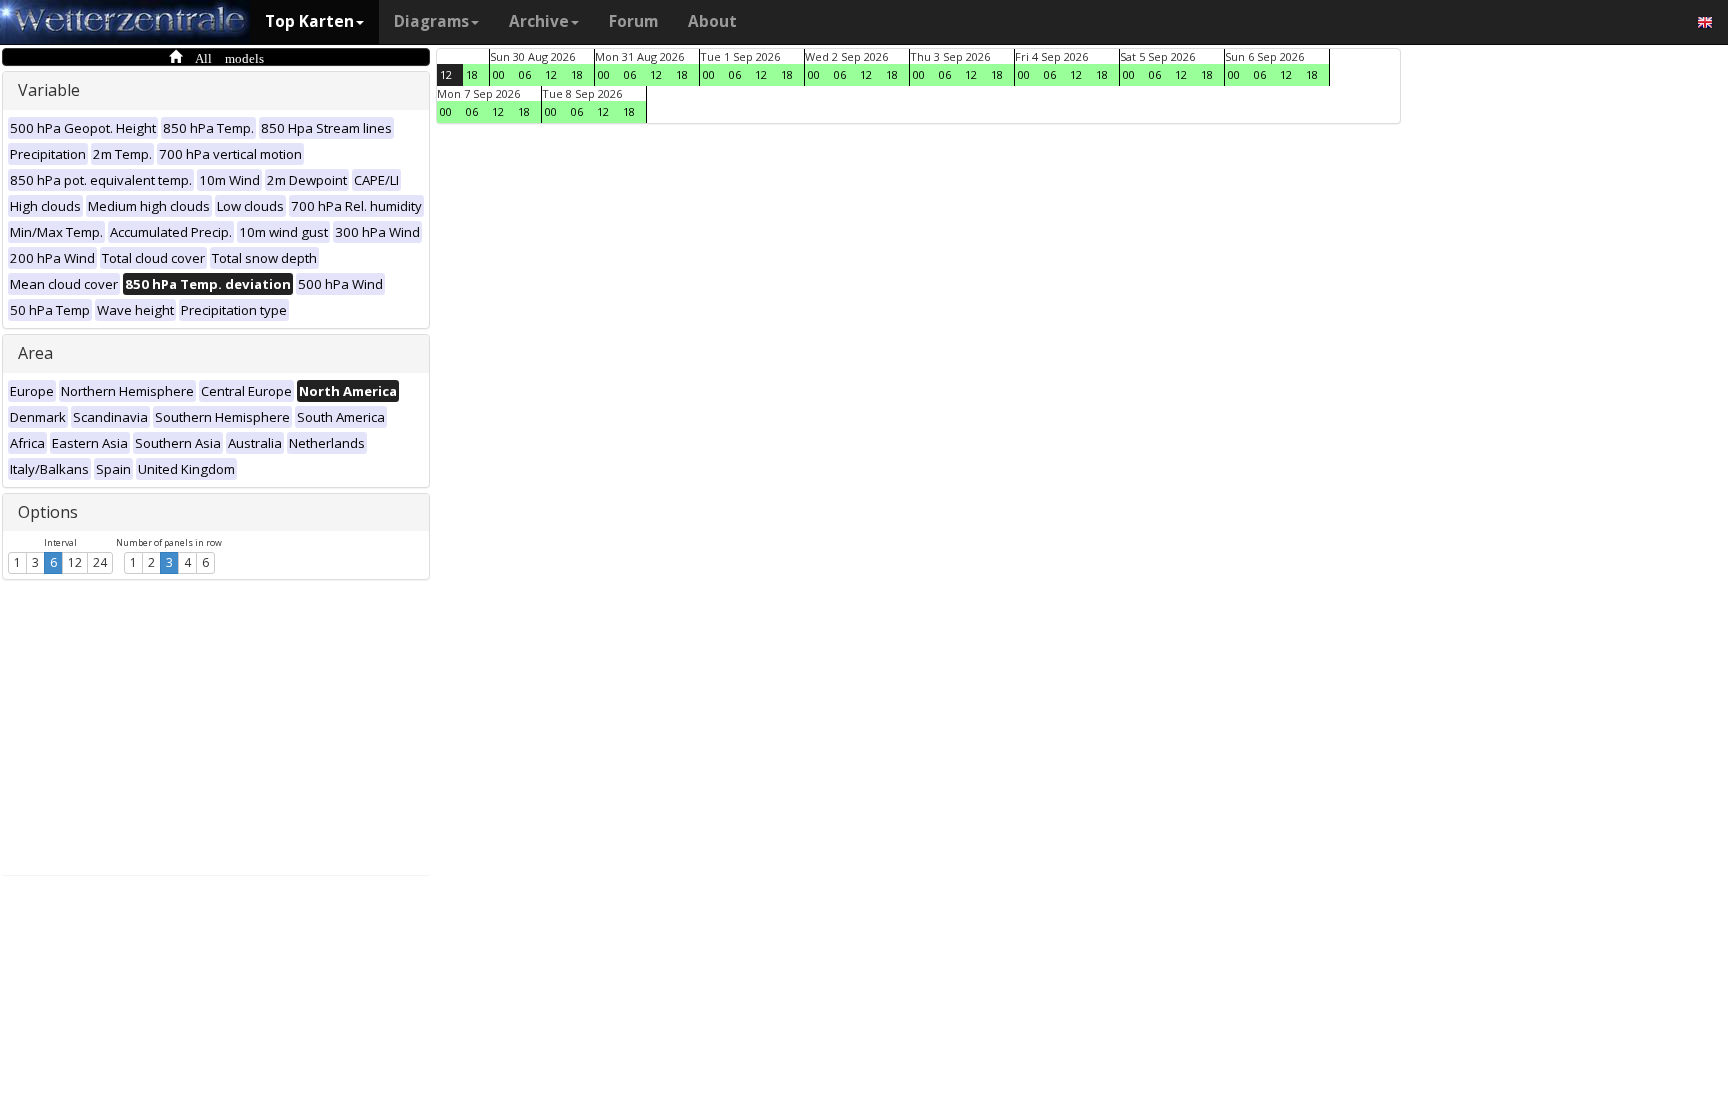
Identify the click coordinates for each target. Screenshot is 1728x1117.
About (712, 21)
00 (499, 74)
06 (525, 74)
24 (100, 562)
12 (75, 562)
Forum (633, 21)
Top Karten (309, 21)
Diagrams (431, 21)
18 (472, 74)
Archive (539, 21)
